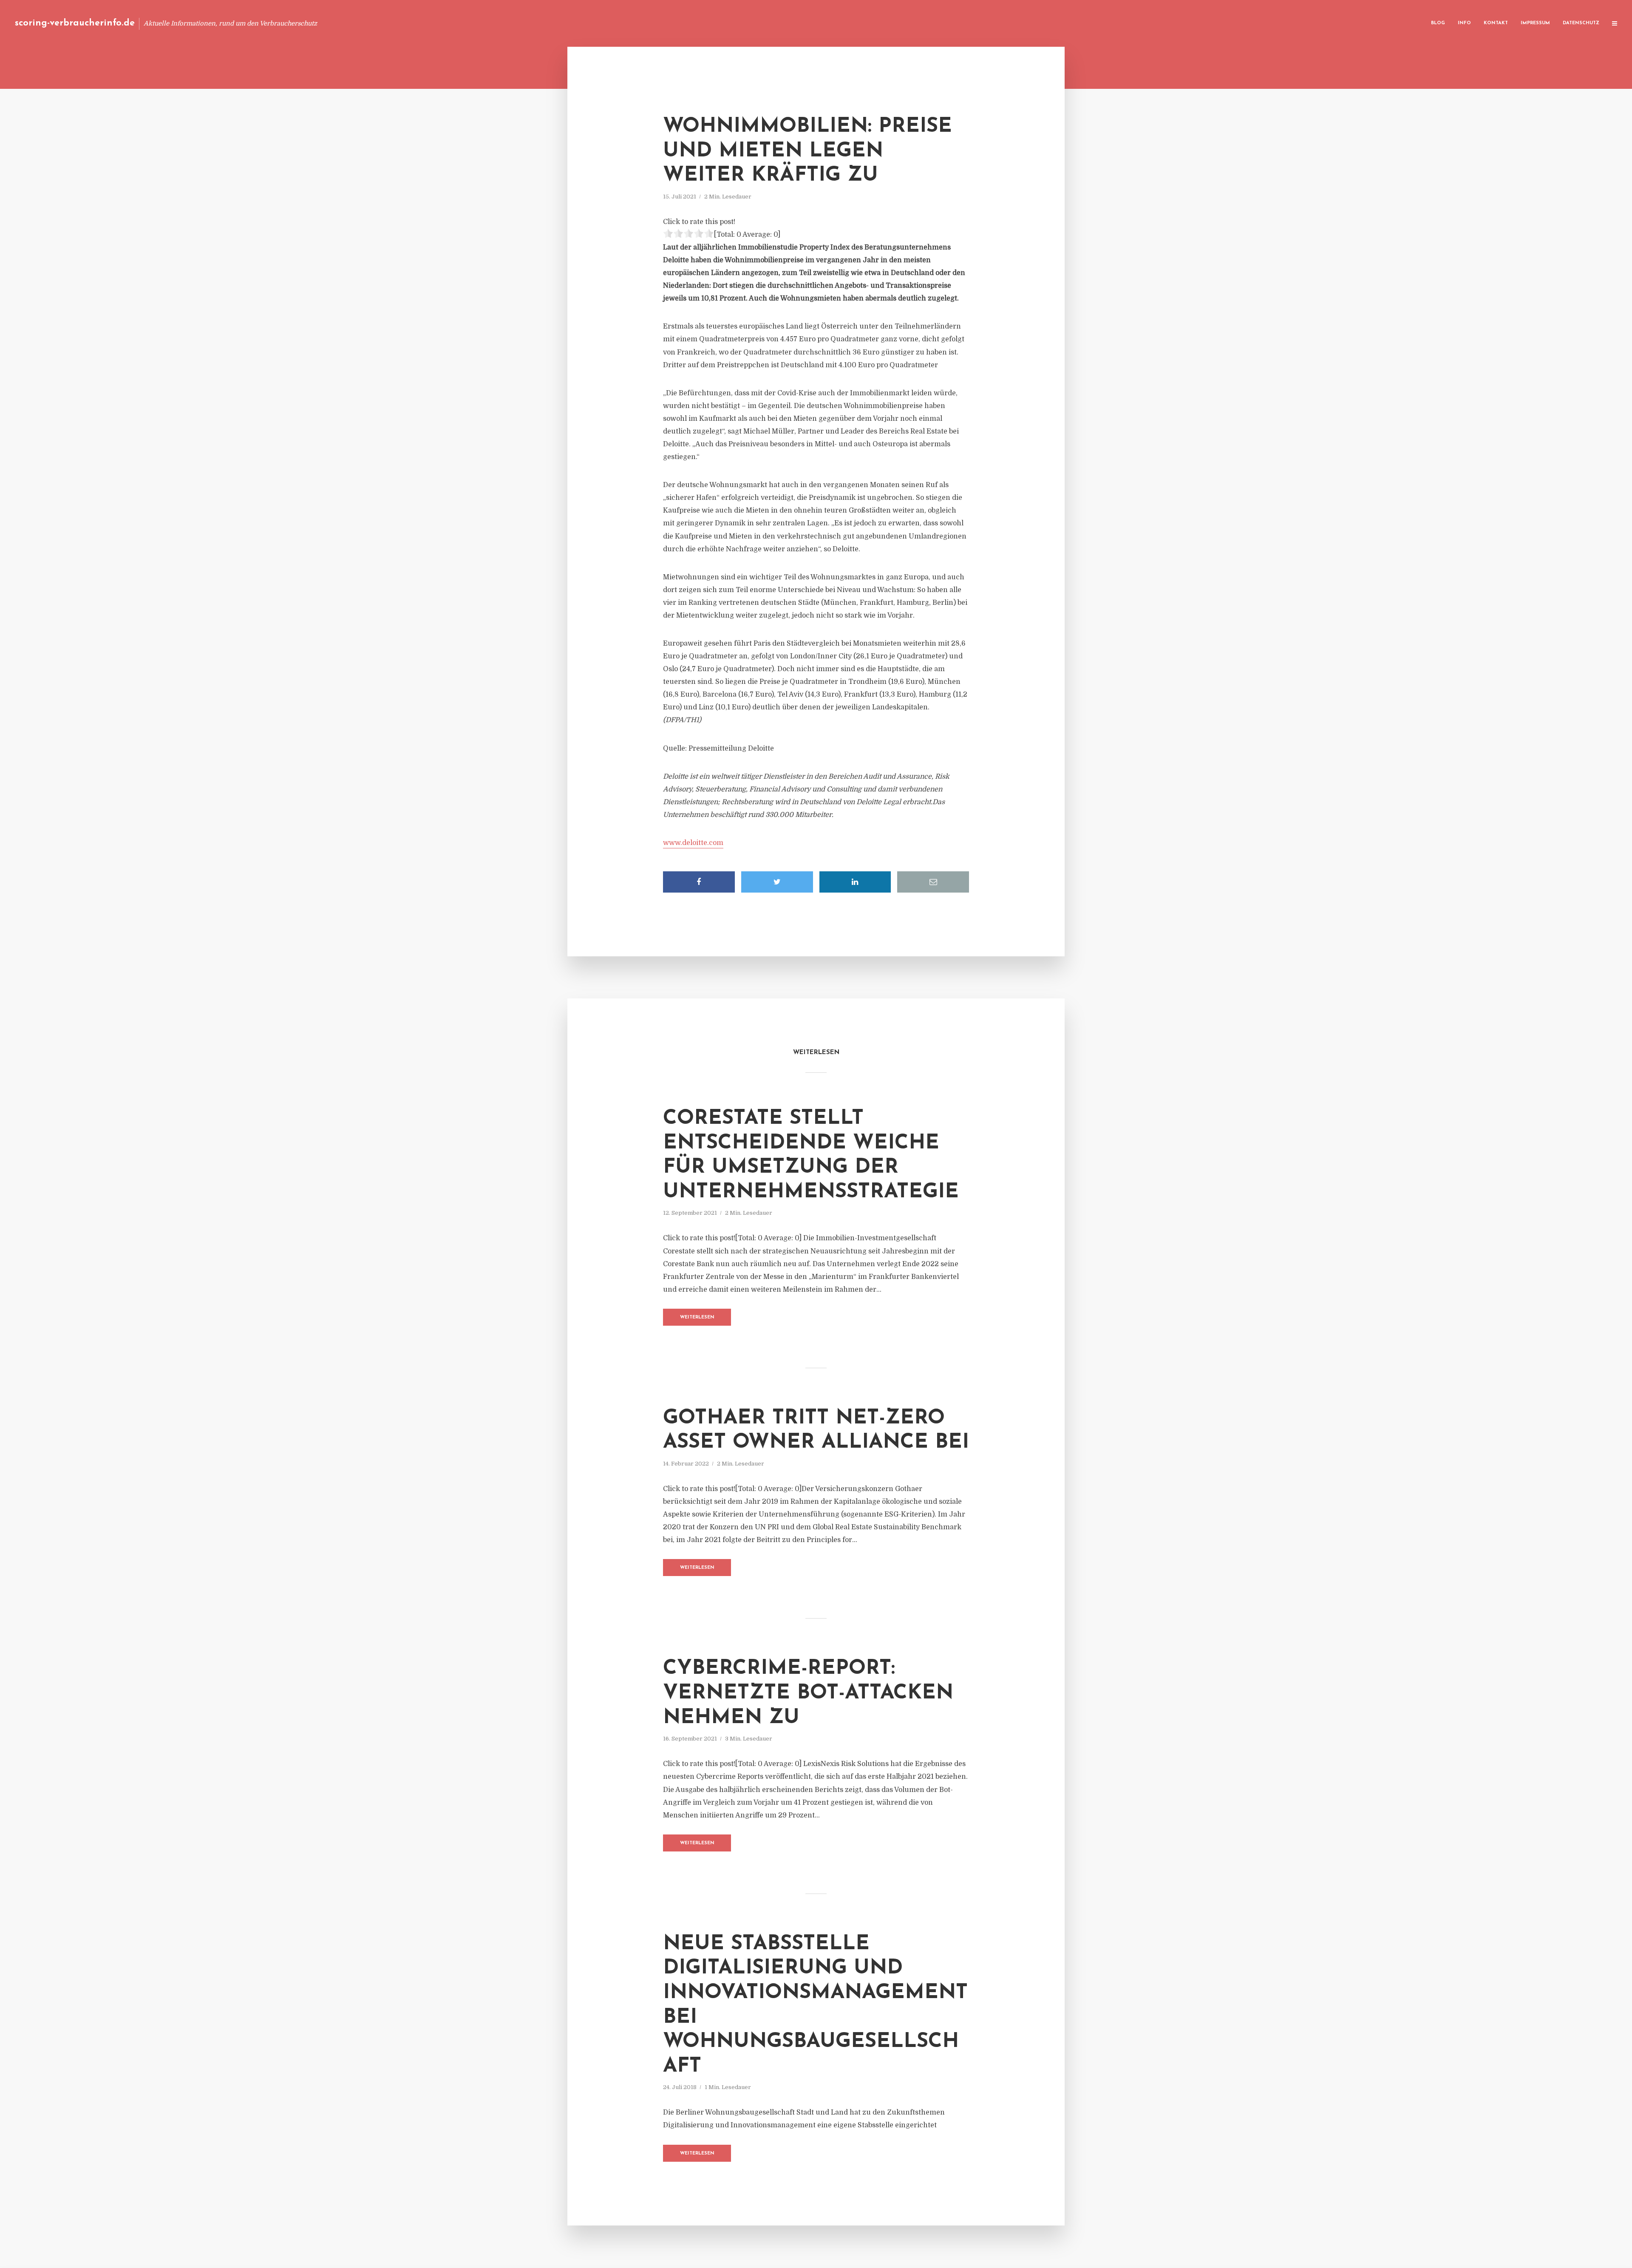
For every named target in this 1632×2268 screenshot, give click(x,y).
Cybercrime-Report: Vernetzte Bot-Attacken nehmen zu (808, 1693)
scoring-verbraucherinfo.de (75, 23)
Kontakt (1496, 23)
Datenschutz (1581, 23)
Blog (1438, 23)
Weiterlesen (697, 1317)
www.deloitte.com (693, 843)
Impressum (1535, 23)
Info (1464, 23)
